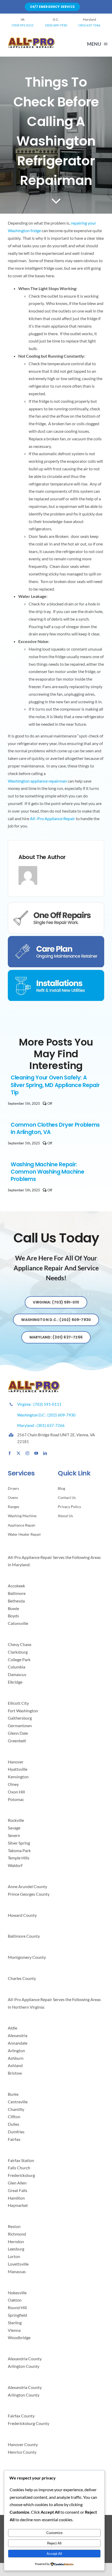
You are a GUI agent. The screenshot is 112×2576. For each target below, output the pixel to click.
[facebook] (10, 1453)
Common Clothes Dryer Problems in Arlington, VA (55, 1128)
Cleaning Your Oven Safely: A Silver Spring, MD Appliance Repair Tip (55, 1085)
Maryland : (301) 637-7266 (43, 1425)
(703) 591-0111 (23, 25)
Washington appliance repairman (37, 781)
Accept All (54, 2554)
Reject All (54, 2543)
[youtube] (36, 1453)
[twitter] (18, 1453)
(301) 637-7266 (89, 25)
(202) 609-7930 (56, 25)
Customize (54, 2533)
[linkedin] (45, 1453)
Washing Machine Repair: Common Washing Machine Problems (47, 1172)
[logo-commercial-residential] (31, 40)
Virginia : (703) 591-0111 (40, 1404)
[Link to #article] (56, 201)
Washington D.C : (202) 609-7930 (46, 1415)
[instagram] (27, 1453)
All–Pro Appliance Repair (52, 818)
